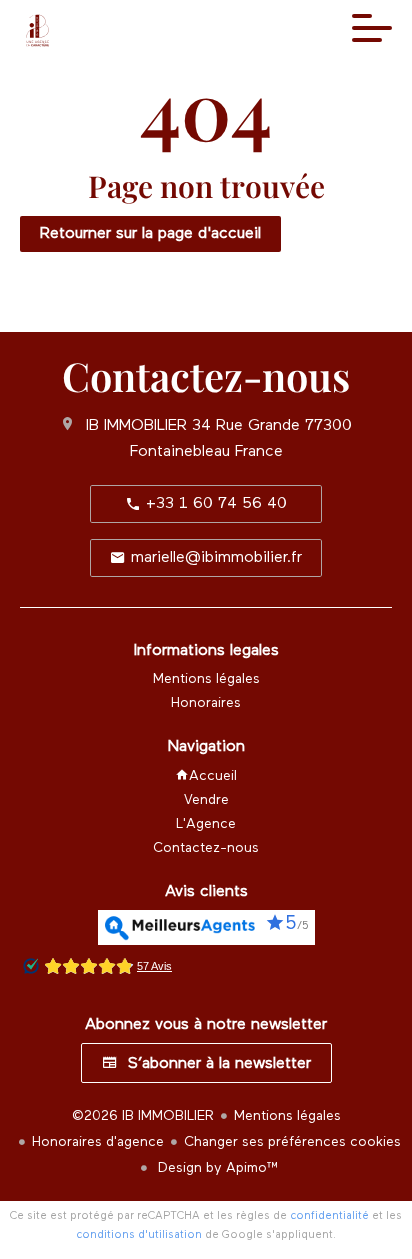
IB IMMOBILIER (136, 426)
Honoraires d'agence (98, 1142)
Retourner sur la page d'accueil (150, 234)
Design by (216, 1168)
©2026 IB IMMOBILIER (143, 1116)
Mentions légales (287, 1116)
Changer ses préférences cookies (292, 1142)
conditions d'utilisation (139, 1234)
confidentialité (329, 1215)
